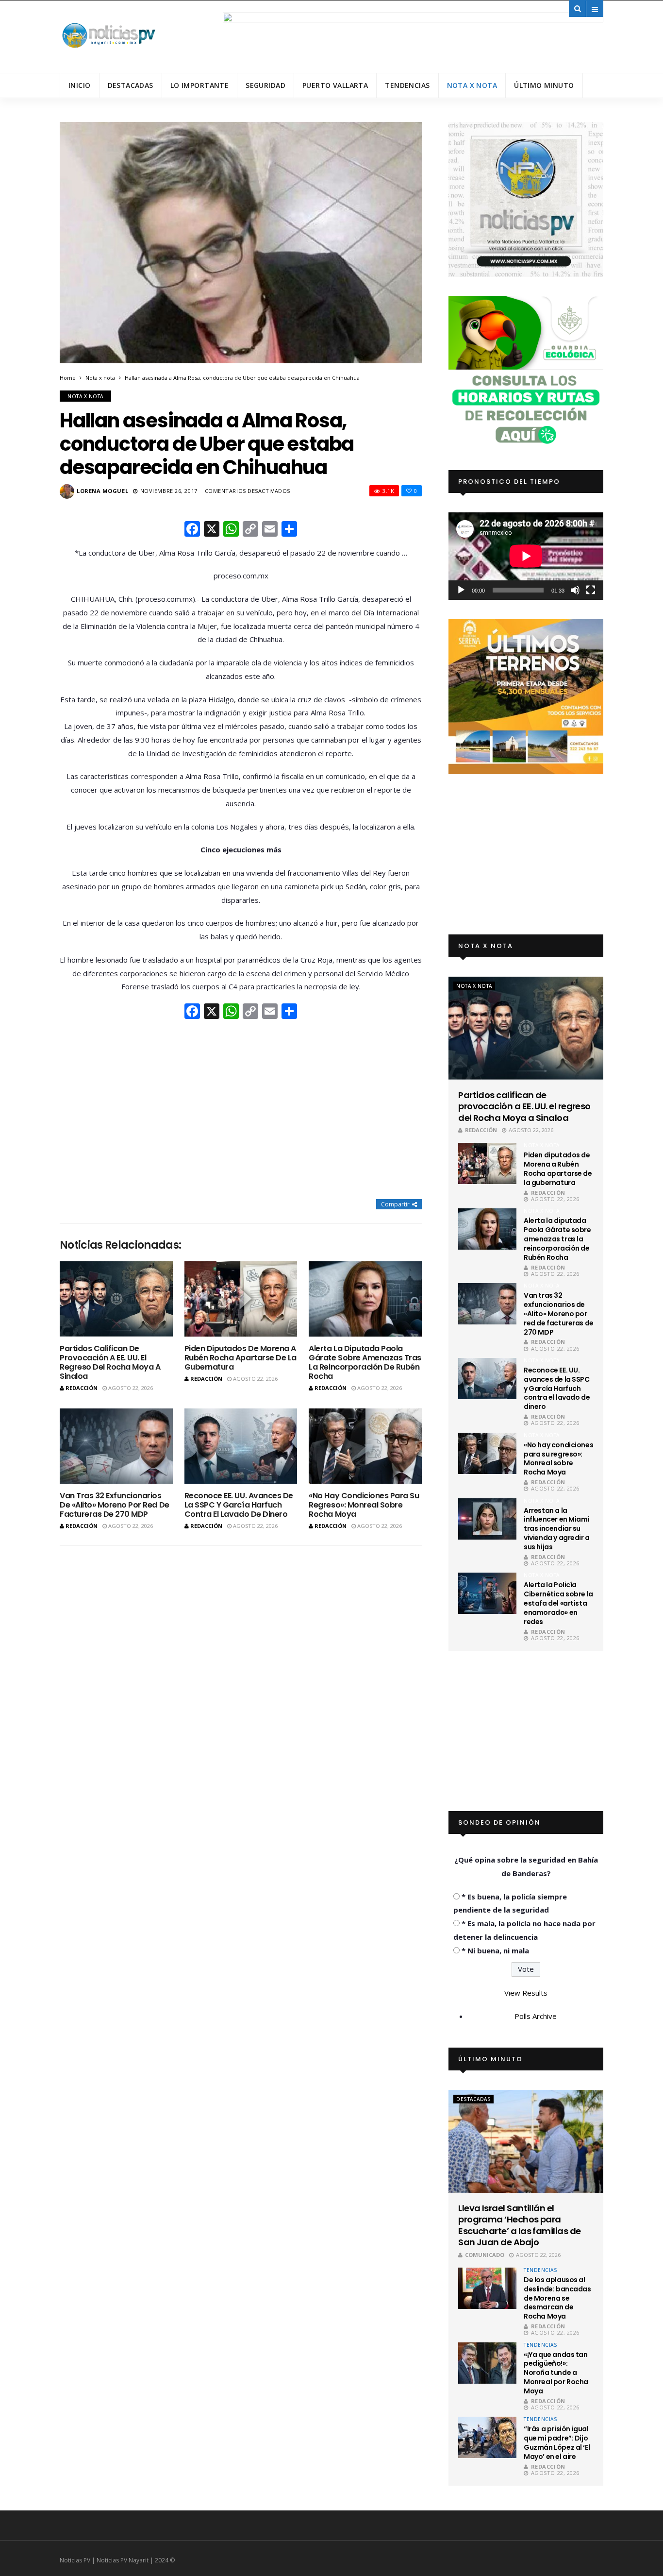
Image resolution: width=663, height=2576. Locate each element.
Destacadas (131, 85)
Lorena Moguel (102, 491)
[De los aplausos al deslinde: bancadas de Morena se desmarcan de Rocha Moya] (487, 2288)
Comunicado (485, 2255)
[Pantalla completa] (591, 590)
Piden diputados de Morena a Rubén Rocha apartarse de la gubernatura (240, 1358)
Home (68, 378)
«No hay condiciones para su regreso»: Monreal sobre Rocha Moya (364, 1505)
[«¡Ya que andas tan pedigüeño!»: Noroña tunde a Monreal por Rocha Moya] (487, 2363)
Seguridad (265, 85)
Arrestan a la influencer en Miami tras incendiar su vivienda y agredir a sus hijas (557, 1529)
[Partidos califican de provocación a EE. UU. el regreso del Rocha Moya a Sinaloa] (116, 1299)
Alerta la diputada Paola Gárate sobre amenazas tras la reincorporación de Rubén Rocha (365, 1363)
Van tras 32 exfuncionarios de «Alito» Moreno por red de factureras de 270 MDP (115, 1505)
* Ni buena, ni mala (495, 1950)
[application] (526, 556)
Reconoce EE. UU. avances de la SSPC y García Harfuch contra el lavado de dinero (239, 1505)
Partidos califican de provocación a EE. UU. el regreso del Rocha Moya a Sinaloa (110, 1363)
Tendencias (407, 85)
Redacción (82, 1388)
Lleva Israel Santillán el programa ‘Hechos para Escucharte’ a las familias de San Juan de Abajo (519, 2225)
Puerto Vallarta (335, 85)
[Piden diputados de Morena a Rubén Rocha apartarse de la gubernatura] (241, 1299)
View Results (526, 1993)
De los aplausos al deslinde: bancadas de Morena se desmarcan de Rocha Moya (557, 2298)
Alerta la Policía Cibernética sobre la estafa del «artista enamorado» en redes (558, 1603)
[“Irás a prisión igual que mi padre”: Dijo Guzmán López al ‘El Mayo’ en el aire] (487, 2437)
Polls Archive (536, 2016)
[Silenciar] (575, 590)
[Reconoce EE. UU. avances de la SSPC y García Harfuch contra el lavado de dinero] (241, 1446)
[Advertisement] (241, 1110)
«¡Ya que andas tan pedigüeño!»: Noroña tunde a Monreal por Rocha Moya (556, 2373)
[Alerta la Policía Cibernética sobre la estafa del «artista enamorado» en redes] (487, 1593)
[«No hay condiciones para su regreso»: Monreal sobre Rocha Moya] (365, 1446)
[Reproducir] (461, 590)
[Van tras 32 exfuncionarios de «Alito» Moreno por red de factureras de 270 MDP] (116, 1446)
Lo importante (199, 85)
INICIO (80, 85)
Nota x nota (472, 85)
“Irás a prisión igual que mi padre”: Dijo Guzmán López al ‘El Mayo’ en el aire (557, 2443)
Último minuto (544, 85)
